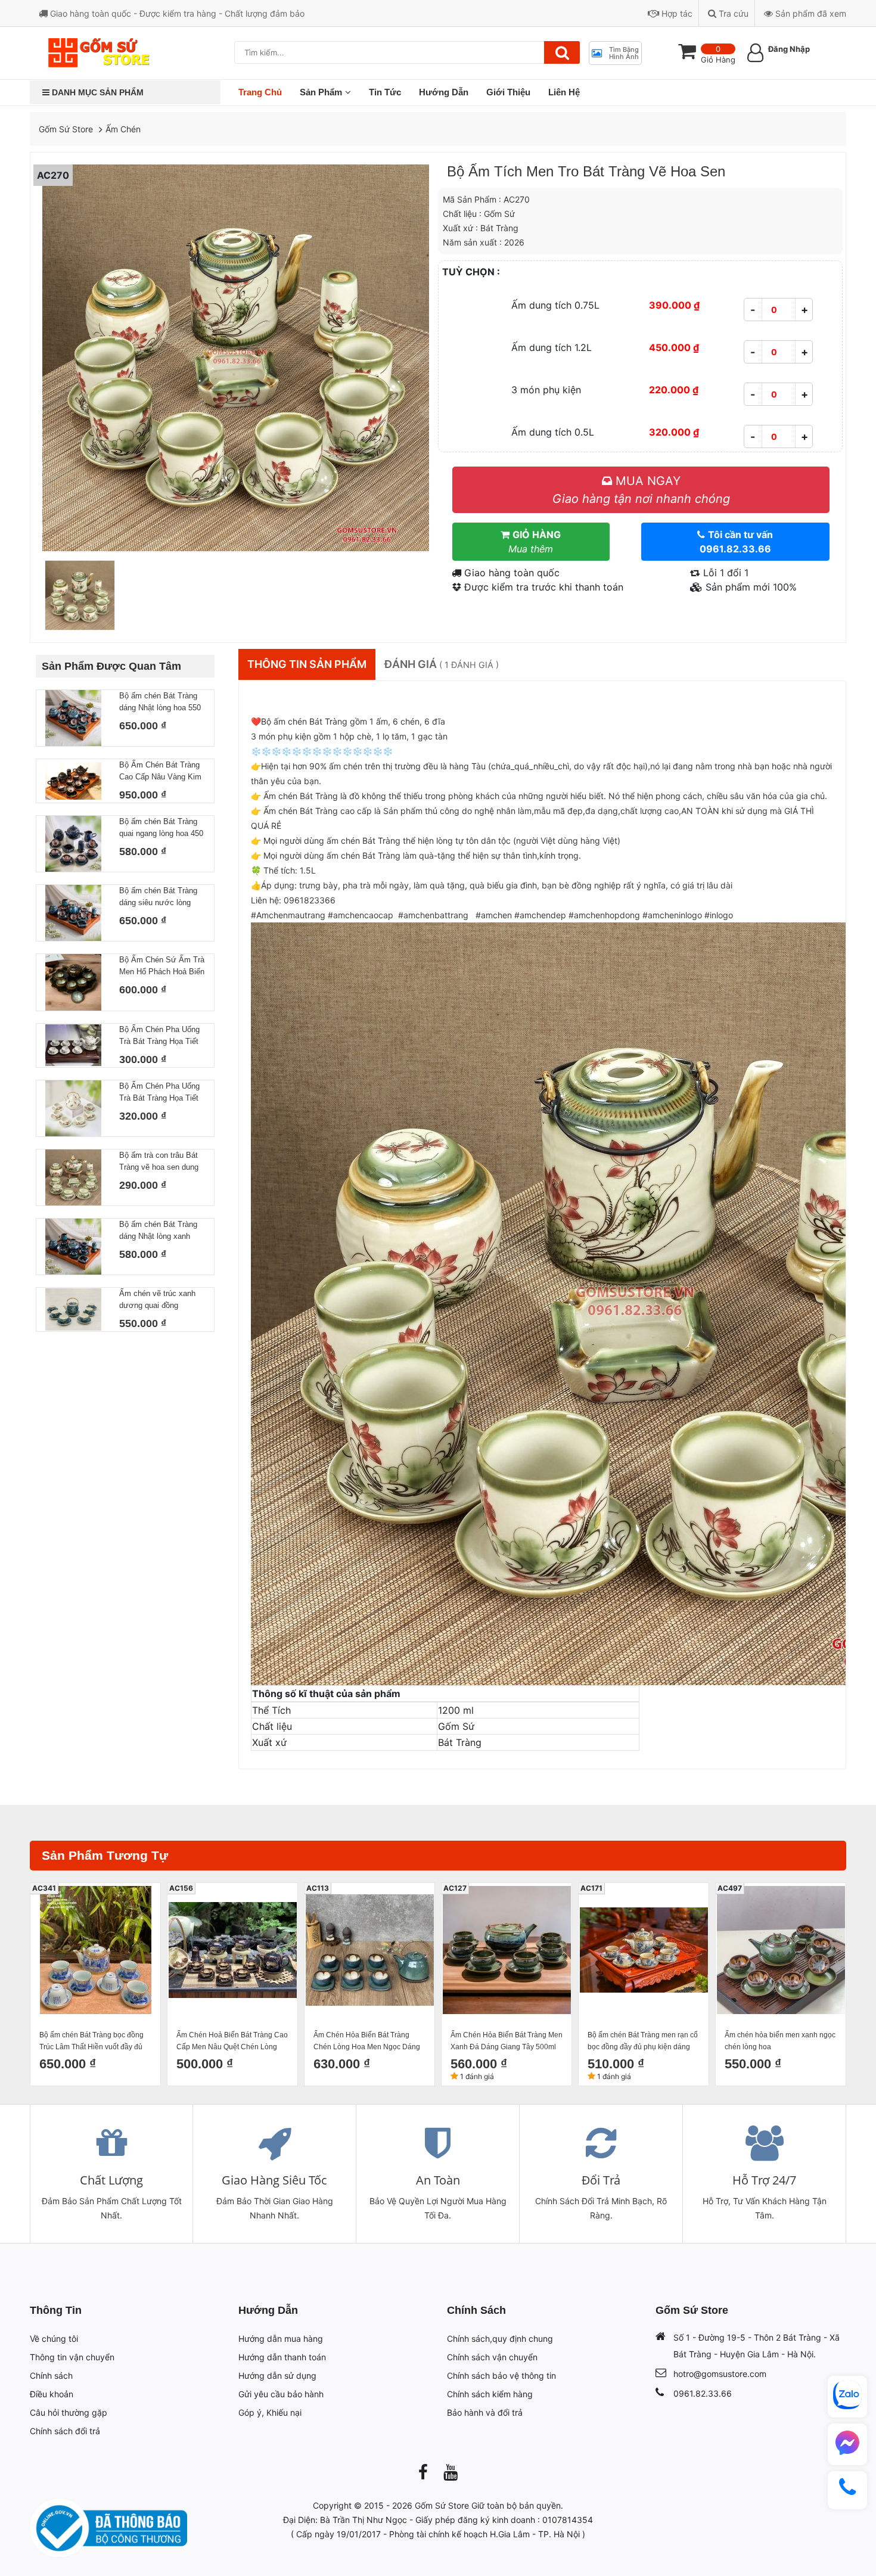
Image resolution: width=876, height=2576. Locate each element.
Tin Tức (385, 92)
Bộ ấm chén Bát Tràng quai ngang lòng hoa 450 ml (161, 828)
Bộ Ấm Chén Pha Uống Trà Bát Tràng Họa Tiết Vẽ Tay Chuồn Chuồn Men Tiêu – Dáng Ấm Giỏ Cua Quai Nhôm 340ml (159, 1093)
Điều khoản (52, 2394)
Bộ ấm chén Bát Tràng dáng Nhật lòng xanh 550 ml (158, 1231)
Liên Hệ (564, 92)
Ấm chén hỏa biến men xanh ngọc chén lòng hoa (780, 2041)
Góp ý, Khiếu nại (270, 2412)
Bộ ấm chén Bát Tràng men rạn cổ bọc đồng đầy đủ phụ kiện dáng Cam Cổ (643, 2042)
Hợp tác (676, 13)
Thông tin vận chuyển (72, 2357)
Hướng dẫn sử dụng (277, 2375)
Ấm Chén (123, 129)
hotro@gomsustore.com (720, 2374)
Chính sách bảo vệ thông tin (501, 2375)
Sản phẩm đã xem (810, 13)
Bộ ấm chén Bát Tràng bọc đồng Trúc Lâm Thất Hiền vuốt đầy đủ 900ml (91, 2042)
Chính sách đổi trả (65, 2431)
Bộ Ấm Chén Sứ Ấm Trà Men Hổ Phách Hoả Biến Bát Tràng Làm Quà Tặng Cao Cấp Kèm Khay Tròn (162, 967)
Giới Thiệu (508, 92)
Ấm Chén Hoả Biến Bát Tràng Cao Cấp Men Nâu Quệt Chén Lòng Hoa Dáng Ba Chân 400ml (232, 2042)
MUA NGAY (641, 490)
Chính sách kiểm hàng (490, 2394)
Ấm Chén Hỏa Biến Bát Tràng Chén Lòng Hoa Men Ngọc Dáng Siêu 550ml (367, 2042)
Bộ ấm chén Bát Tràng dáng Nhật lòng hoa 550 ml (160, 703)
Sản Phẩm (321, 92)
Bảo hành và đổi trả (485, 2412)
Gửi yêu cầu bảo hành (281, 2394)
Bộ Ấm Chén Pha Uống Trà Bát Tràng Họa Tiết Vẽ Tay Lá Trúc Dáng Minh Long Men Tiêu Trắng (159, 1036)
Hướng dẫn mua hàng (281, 2339)
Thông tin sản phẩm (307, 664)
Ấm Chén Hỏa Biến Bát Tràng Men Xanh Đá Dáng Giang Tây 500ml (507, 2041)
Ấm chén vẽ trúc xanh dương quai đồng (157, 1299)
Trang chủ (260, 92)
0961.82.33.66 (703, 2393)
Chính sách (51, 2375)
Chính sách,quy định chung (500, 2339)
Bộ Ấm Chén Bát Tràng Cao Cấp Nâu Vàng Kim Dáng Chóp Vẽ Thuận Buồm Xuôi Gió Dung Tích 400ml (160, 772)
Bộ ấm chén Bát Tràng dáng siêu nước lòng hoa (158, 897)
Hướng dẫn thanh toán (282, 2357)
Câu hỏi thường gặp (69, 2412)
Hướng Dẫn (444, 92)
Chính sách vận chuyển (492, 2357)
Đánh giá (442, 664)
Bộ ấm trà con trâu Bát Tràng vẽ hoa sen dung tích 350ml (159, 1162)
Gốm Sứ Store (66, 129)
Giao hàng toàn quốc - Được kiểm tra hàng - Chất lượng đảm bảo (176, 13)
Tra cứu (732, 13)
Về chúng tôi (54, 2339)
